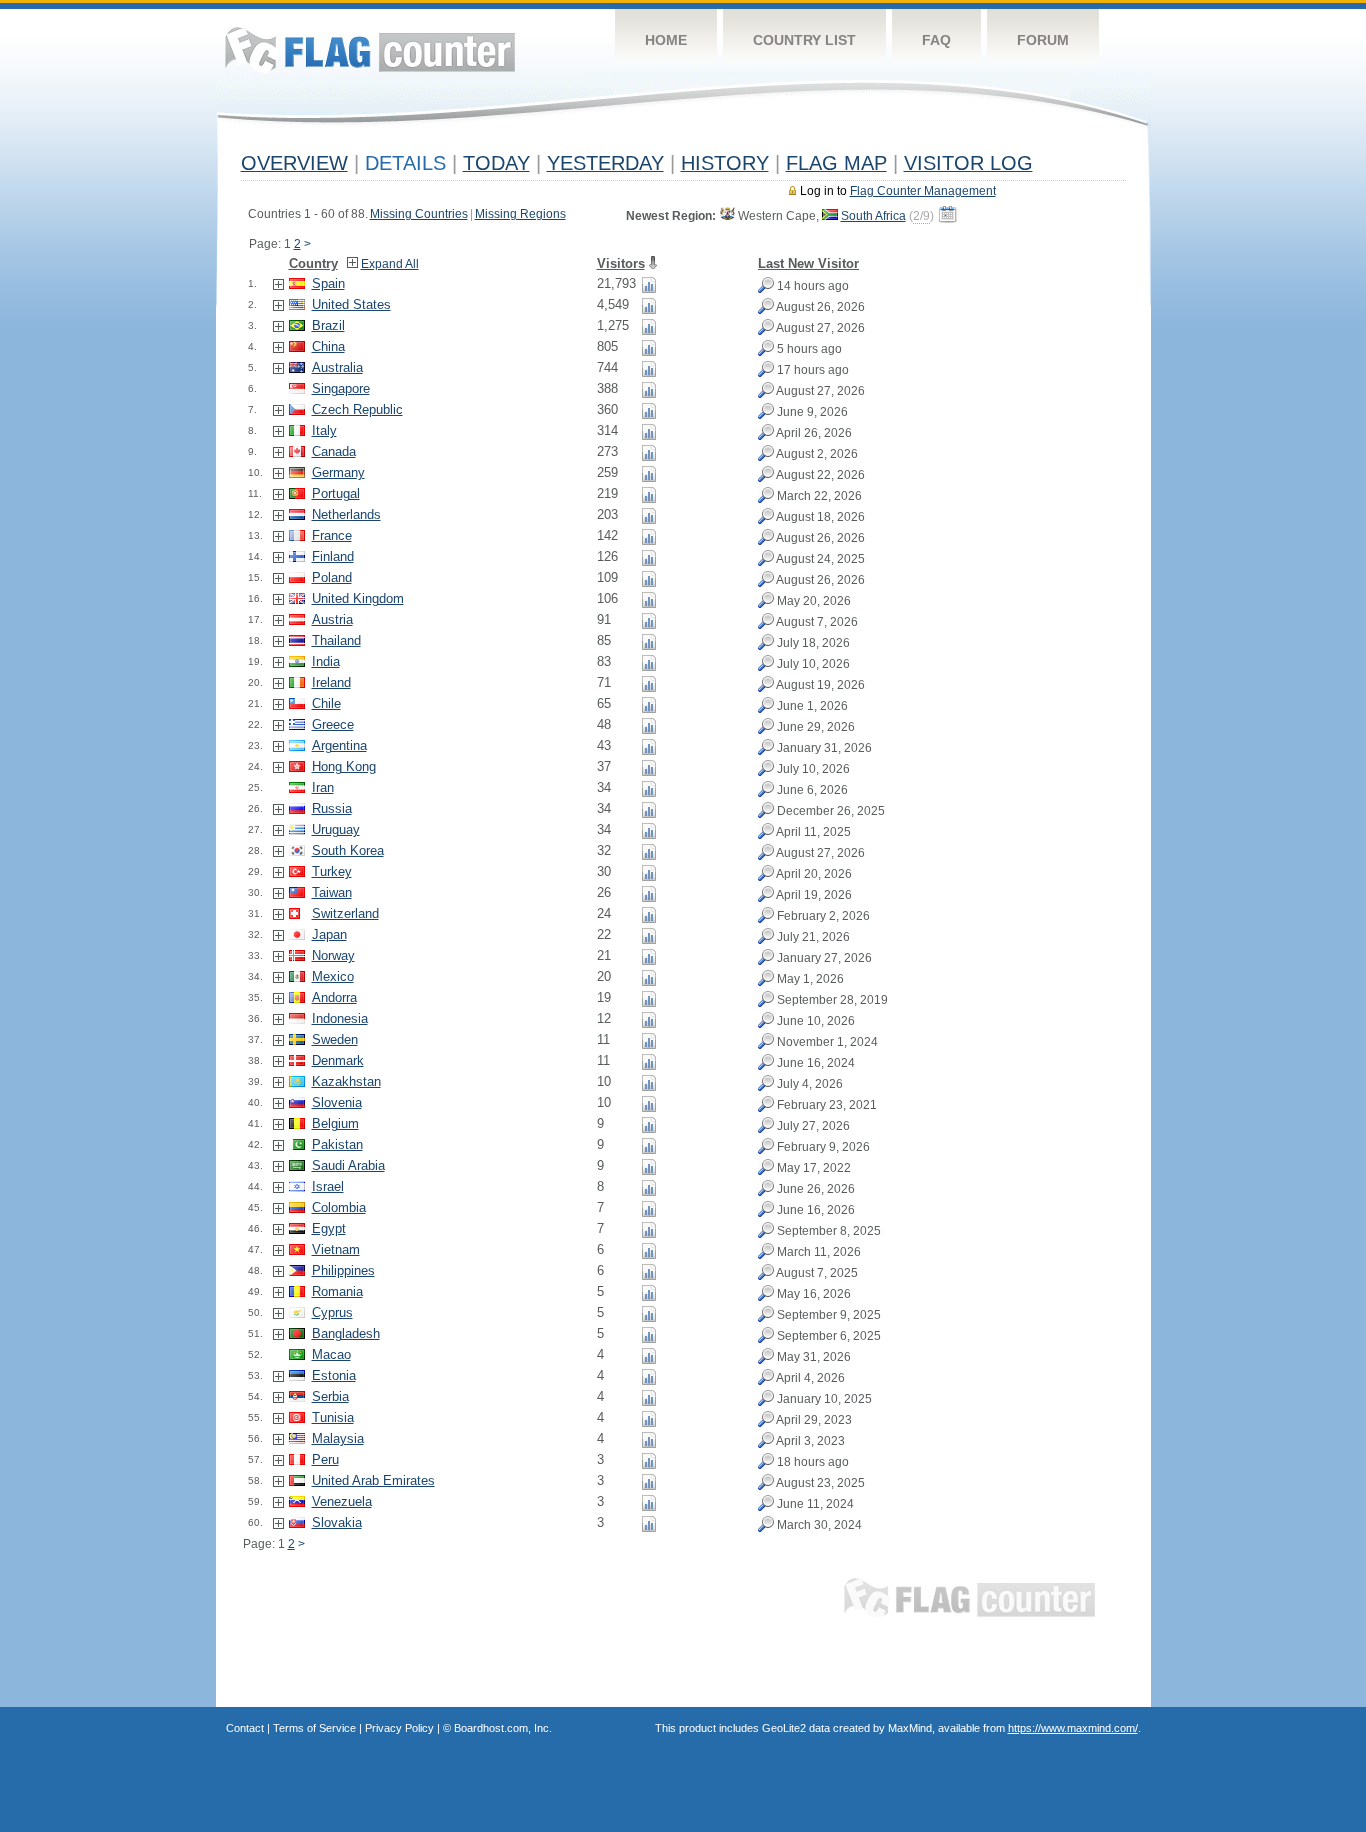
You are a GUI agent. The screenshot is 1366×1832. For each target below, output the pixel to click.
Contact (245, 1728)
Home (666, 40)
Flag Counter (370, 49)
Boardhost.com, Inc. (503, 1728)
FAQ (936, 40)
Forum (1043, 40)
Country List (804, 40)
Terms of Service (314, 1728)
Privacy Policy (399, 1728)
